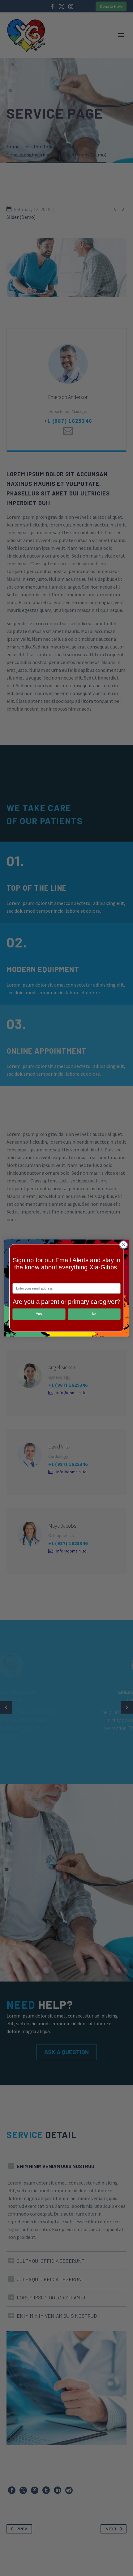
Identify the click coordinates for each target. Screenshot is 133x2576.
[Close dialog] (124, 1245)
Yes (39, 1314)
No (94, 1314)
